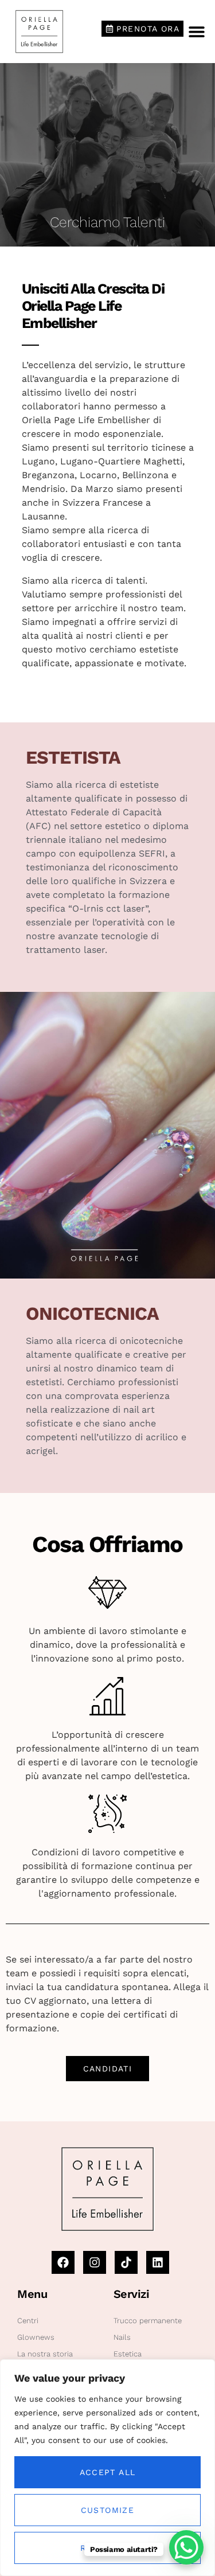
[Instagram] (95, 2262)
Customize (108, 2510)
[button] (196, 31)
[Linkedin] (158, 2262)
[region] (107, 2468)
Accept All (108, 2472)
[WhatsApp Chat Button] (186, 2547)
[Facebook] (63, 2262)
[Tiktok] (126, 2262)
